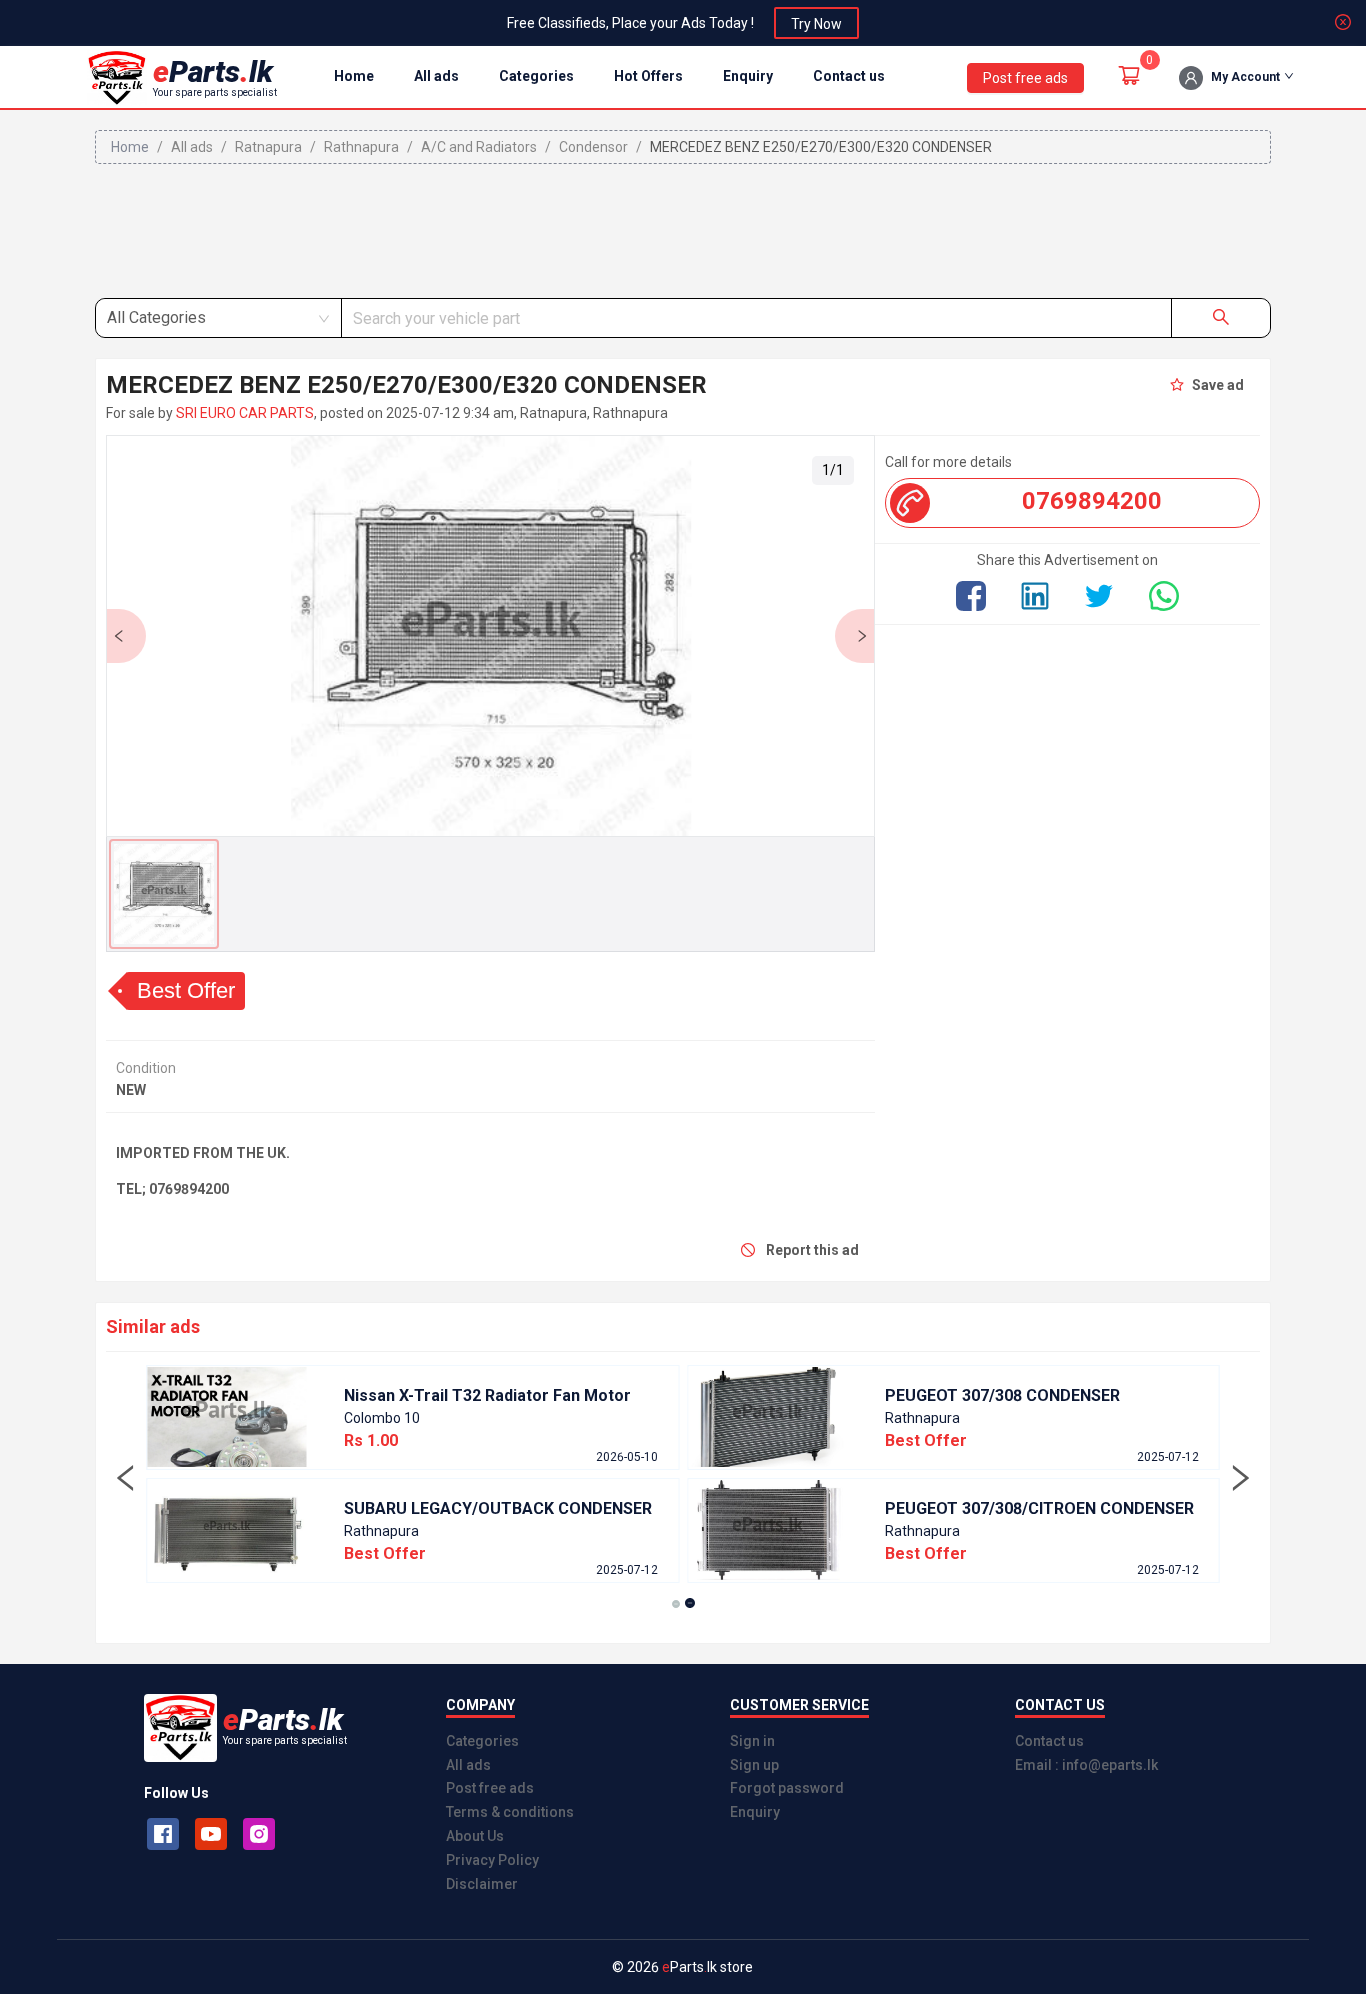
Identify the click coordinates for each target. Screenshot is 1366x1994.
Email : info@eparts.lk (1086, 1765)
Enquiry (748, 76)
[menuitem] (354, 77)
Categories (536, 76)
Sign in (752, 1741)
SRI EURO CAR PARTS (245, 413)
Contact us (849, 76)
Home (354, 76)
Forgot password (787, 1788)
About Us (475, 1836)
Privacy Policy (492, 1860)
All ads (436, 76)
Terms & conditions (510, 1812)
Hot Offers (648, 76)
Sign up (754, 1765)
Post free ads (490, 1788)
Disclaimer (482, 1884)
